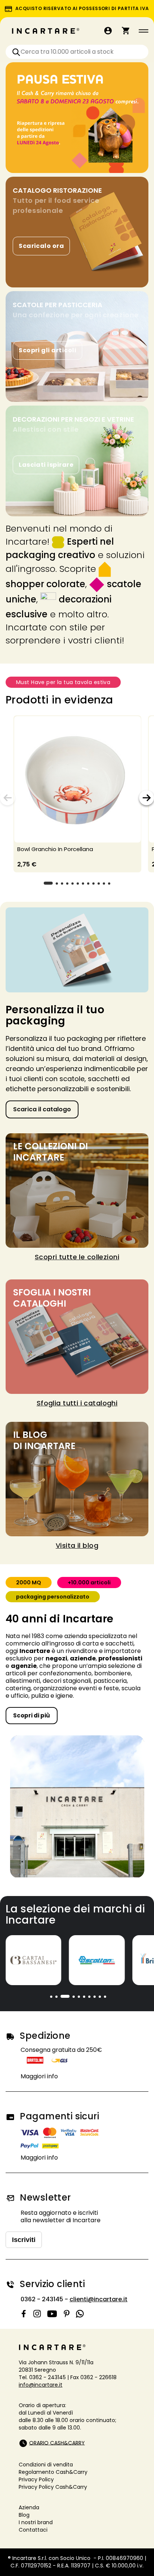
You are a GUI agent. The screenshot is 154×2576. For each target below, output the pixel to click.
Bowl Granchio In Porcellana (55, 849)
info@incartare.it (41, 2385)
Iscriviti (24, 2240)
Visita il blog (77, 1545)
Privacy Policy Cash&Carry (53, 2487)
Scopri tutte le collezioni (77, 1257)
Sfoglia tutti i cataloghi (77, 1403)
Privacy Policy (36, 2479)
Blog (24, 2515)
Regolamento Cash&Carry (53, 2472)
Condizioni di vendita (46, 2465)
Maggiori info (39, 2076)
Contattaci (33, 2530)
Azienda (29, 2507)
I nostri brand (36, 2522)
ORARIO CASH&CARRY (57, 2443)
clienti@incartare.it (98, 2299)
